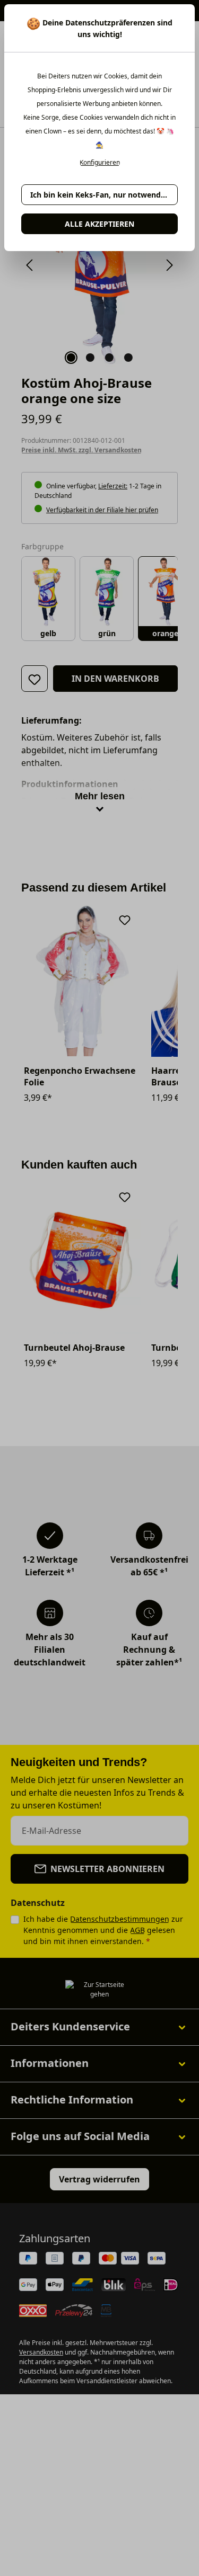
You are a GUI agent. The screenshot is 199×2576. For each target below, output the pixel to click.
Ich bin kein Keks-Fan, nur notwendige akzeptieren (104, 195)
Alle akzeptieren (99, 224)
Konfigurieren (100, 163)
